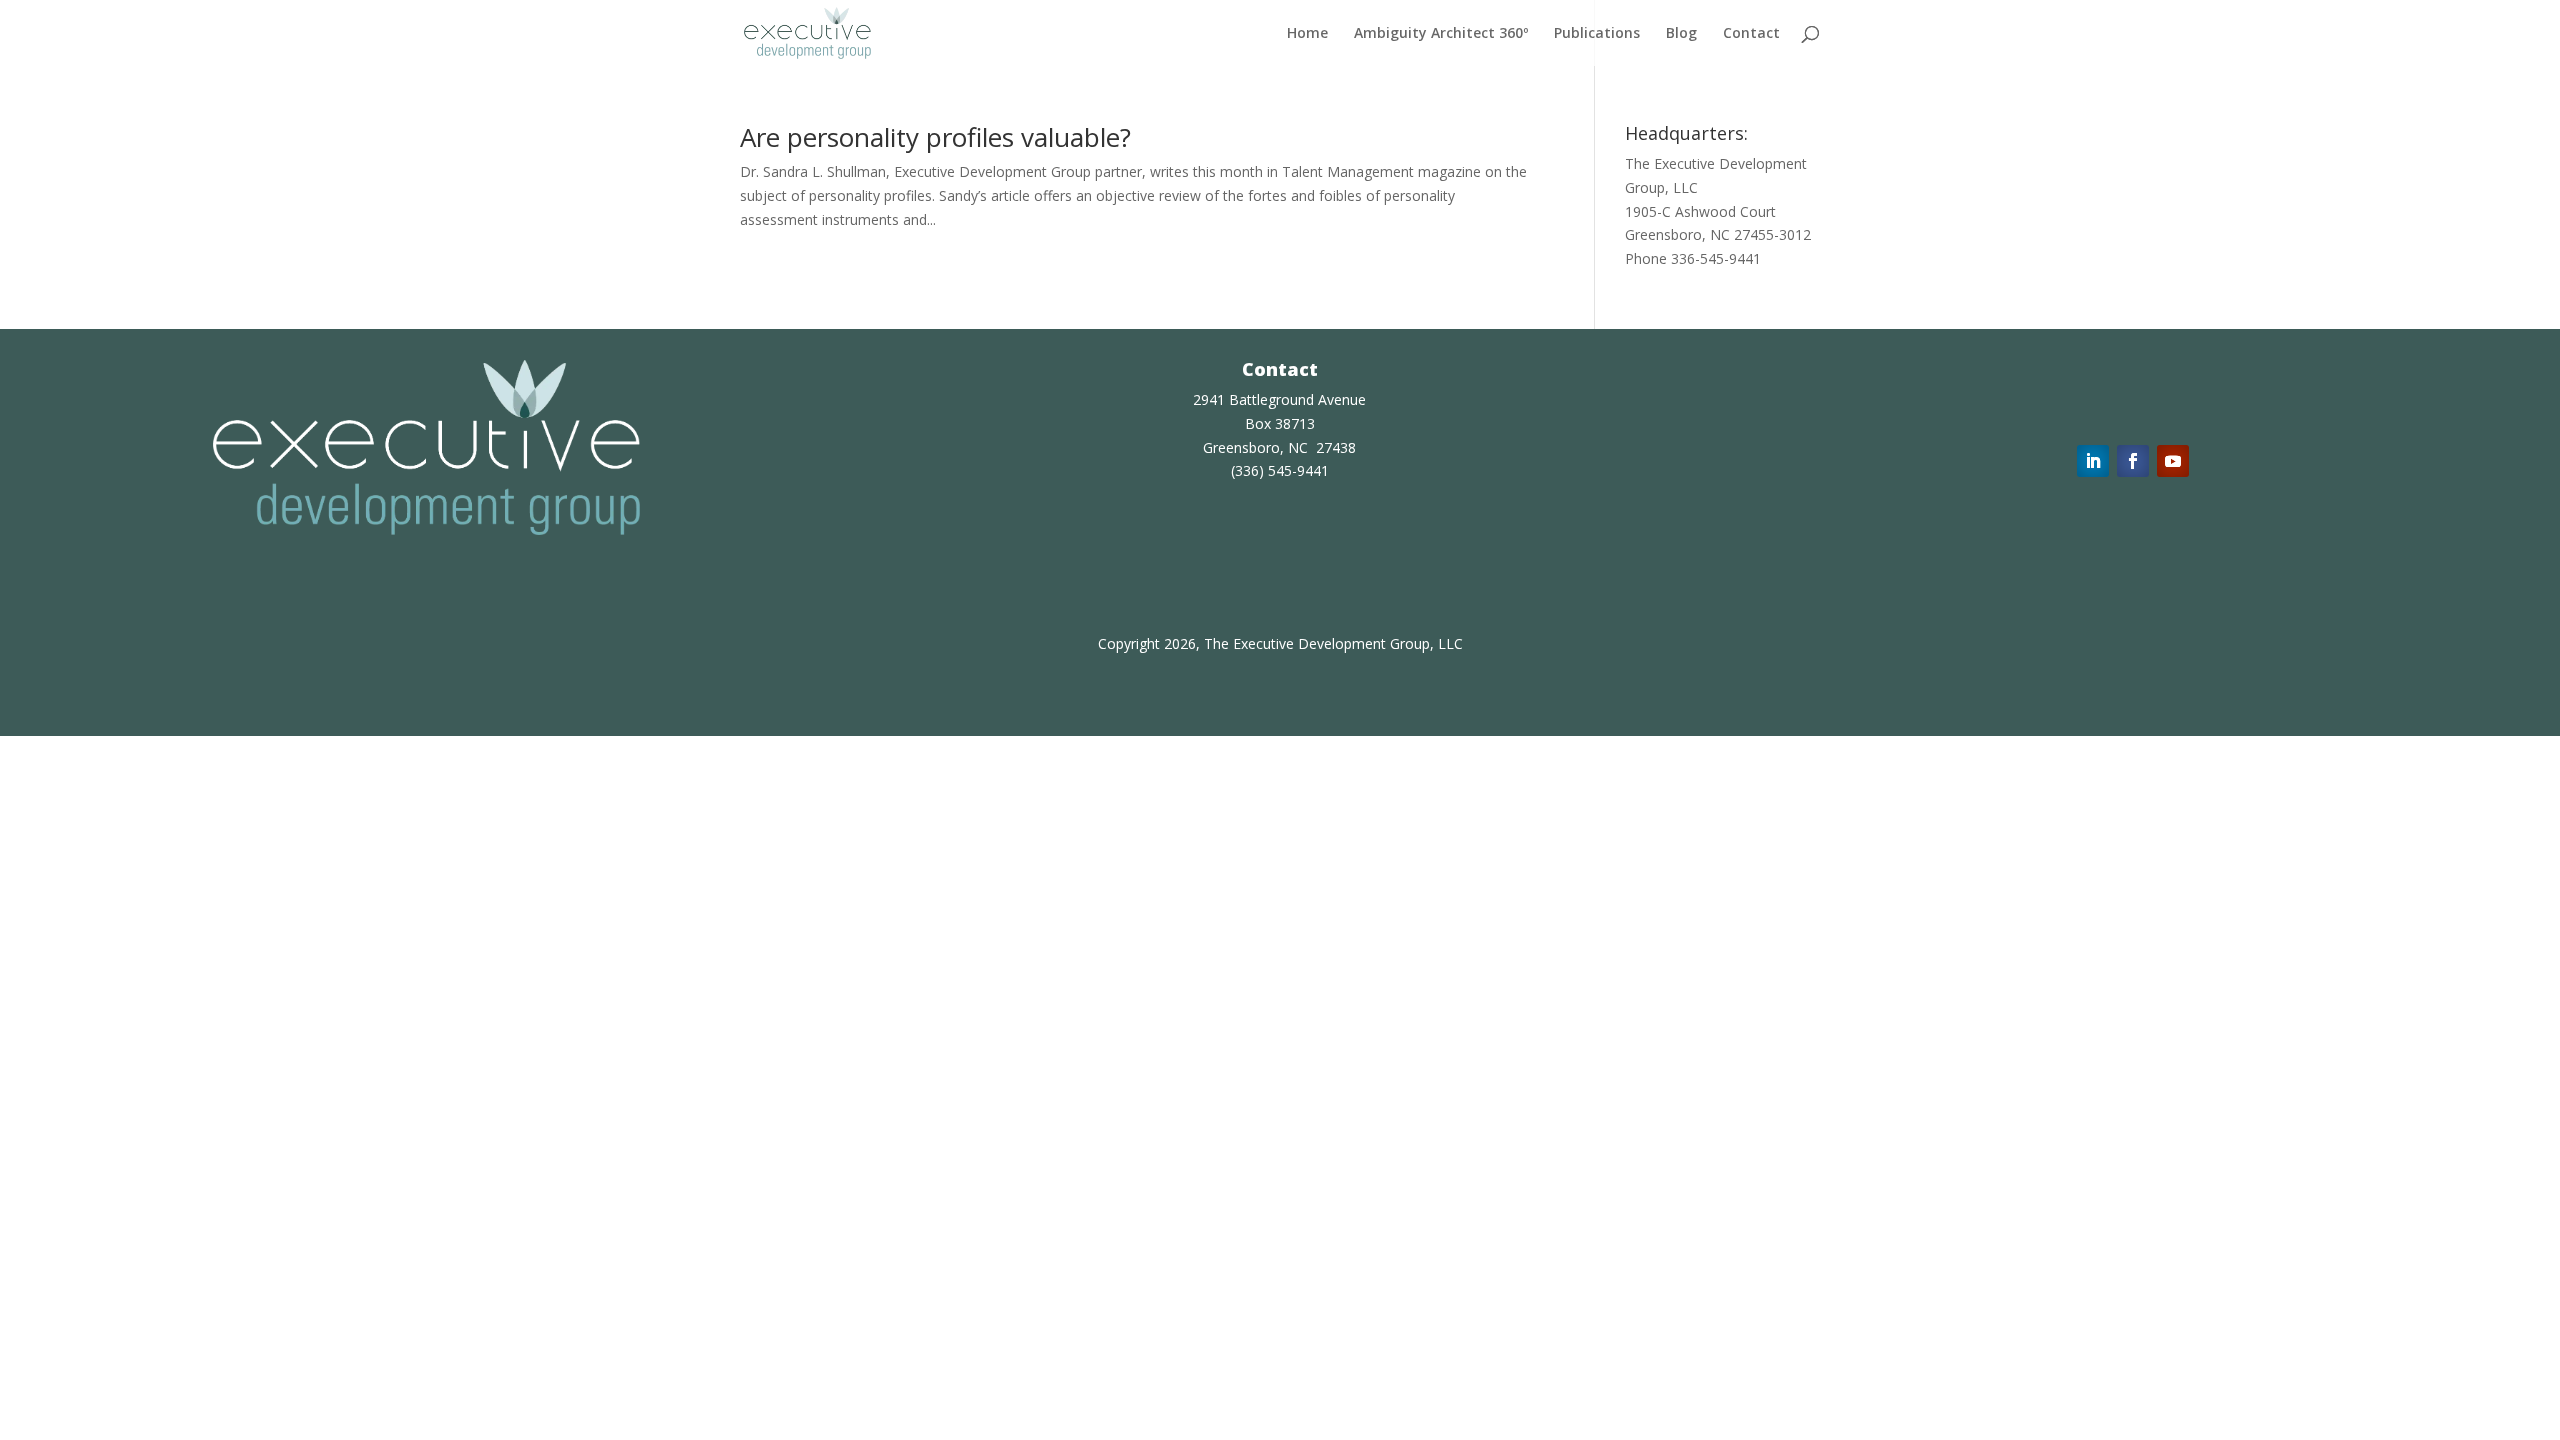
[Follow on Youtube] (2173, 461)
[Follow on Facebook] (2133, 461)
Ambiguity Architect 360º (1441, 34)
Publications (1597, 34)
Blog (1681, 34)
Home (1307, 34)
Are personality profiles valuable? (935, 137)
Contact (1751, 34)
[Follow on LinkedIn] (2093, 461)
